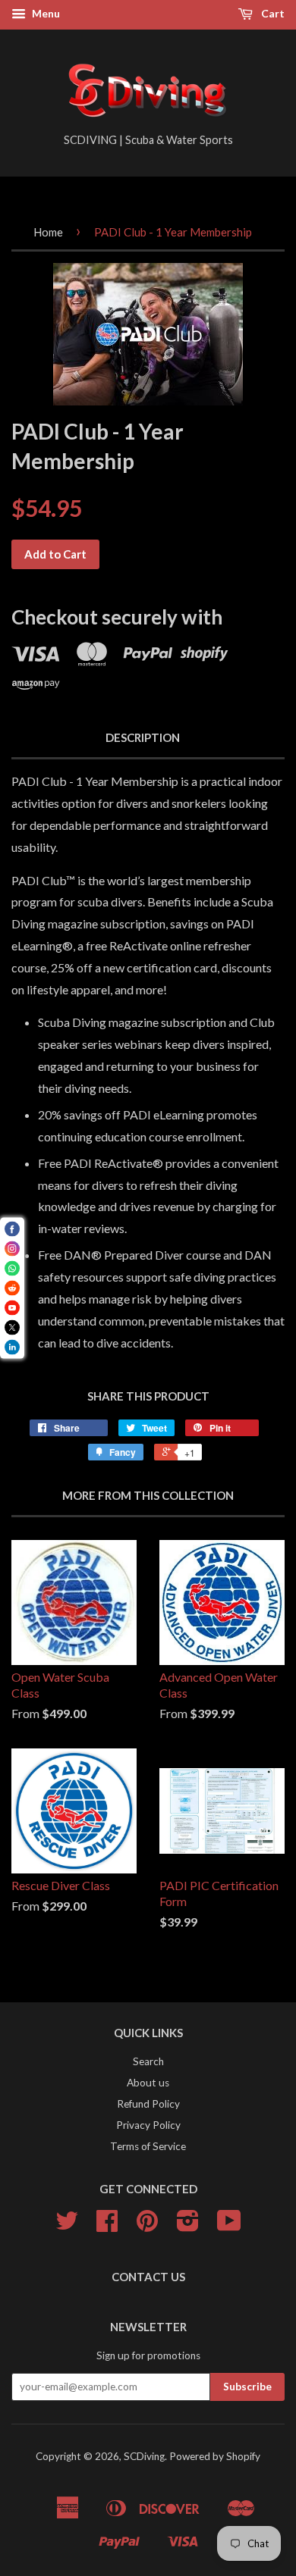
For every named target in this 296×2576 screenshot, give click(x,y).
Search (148, 2061)
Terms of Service (148, 2146)
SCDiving (144, 2456)
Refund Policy (148, 2104)
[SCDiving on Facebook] (107, 2226)
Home (48, 232)
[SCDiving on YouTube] (229, 2226)
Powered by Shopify (215, 2456)
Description (143, 737)
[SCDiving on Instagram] (188, 2226)
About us (148, 2083)
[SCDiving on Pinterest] (147, 2226)
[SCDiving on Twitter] (67, 2226)
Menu (45, 13)
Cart (272, 13)
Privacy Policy (148, 2125)
